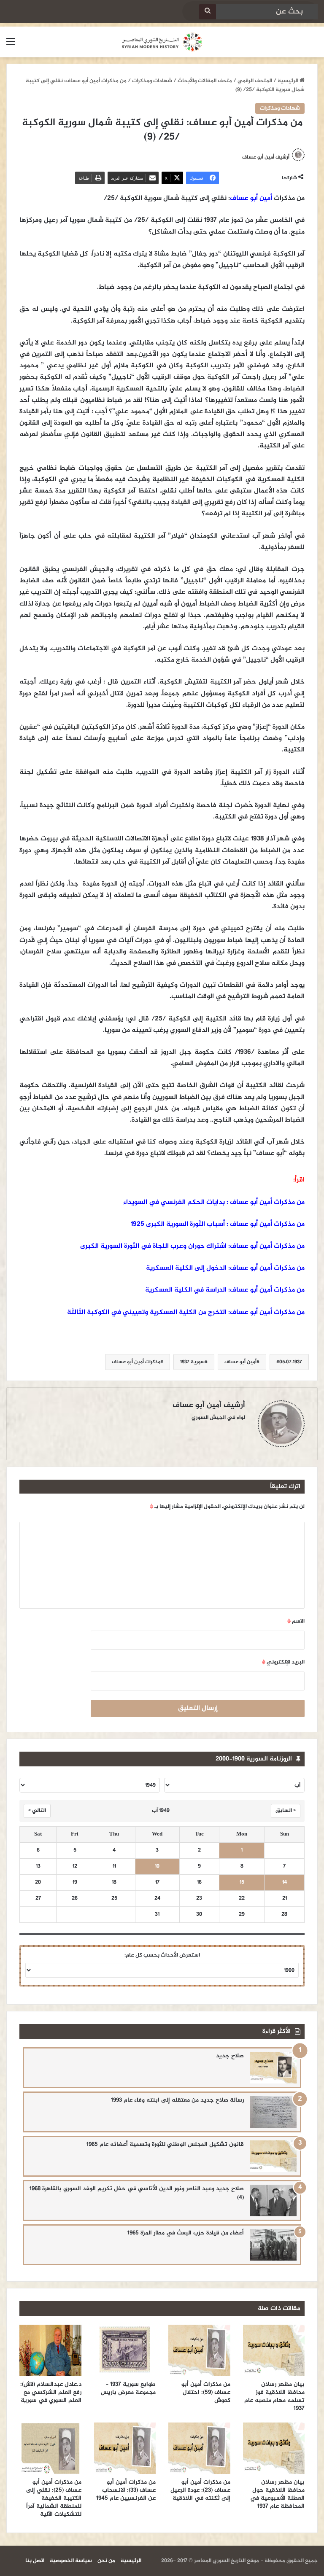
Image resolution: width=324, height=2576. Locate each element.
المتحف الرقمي (255, 81)
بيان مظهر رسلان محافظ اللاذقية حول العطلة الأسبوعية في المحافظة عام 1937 (277, 2494)
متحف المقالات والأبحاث (205, 81)
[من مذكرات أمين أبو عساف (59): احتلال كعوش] (199, 2350)
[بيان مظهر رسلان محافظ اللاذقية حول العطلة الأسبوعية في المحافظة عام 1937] (274, 2448)
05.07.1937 (291, 1362)
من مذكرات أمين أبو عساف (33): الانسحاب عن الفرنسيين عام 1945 (126, 2490)
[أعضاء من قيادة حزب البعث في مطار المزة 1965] (273, 2245)
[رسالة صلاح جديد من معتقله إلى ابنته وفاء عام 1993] (273, 2112)
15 (242, 1883)
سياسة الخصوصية (71, 2561)
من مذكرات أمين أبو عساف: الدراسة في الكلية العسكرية (225, 1290)
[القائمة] (11, 45)
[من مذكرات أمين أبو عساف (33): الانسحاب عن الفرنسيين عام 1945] (125, 2448)
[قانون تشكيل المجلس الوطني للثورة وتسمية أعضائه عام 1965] (273, 2156)
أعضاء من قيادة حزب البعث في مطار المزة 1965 (186, 2233)
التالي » (37, 1811)
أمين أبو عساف (251, 198)
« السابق (286, 1811)
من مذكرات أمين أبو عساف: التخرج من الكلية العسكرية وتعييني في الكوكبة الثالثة (186, 1312)
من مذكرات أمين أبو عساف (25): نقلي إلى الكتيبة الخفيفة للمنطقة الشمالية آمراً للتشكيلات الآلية (54, 2498)
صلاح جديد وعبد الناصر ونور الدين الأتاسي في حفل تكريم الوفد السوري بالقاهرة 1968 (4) (137, 2193)
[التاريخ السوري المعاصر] (162, 42)
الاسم (296, 1621)
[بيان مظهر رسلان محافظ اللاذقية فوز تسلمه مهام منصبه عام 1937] (274, 2350)
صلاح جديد (230, 2056)
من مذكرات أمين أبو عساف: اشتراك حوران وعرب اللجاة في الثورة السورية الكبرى (192, 1246)
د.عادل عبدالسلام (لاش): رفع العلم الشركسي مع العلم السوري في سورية (51, 2392)
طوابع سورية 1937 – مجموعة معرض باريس (128, 2388)
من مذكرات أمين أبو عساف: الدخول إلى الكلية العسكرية (225, 1268)
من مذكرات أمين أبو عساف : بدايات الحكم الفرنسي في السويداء (214, 1202)
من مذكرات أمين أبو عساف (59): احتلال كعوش (206, 2392)
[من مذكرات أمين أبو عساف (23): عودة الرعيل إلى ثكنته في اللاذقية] (199, 2448)
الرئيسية (289, 81)
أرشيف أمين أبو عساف (266, 157)
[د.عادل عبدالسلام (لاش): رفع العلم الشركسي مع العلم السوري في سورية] (50, 2350)
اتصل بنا (35, 2561)
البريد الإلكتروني (283, 1662)
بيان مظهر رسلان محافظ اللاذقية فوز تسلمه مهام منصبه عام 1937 (274, 2396)
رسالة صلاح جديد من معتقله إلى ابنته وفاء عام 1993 (177, 2100)
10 (157, 1867)
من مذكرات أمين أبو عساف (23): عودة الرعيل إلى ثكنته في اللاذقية (200, 2490)
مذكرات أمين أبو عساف (136, 1362)
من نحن (106, 2561)
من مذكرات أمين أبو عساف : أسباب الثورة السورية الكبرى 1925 (218, 1224)
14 (285, 1883)
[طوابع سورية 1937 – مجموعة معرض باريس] (125, 2350)
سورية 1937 (192, 1362)
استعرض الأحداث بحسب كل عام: (162, 1955)
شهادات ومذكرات (152, 81)
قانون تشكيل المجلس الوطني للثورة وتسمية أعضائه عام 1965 (165, 2144)
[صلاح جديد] (273, 2068)
